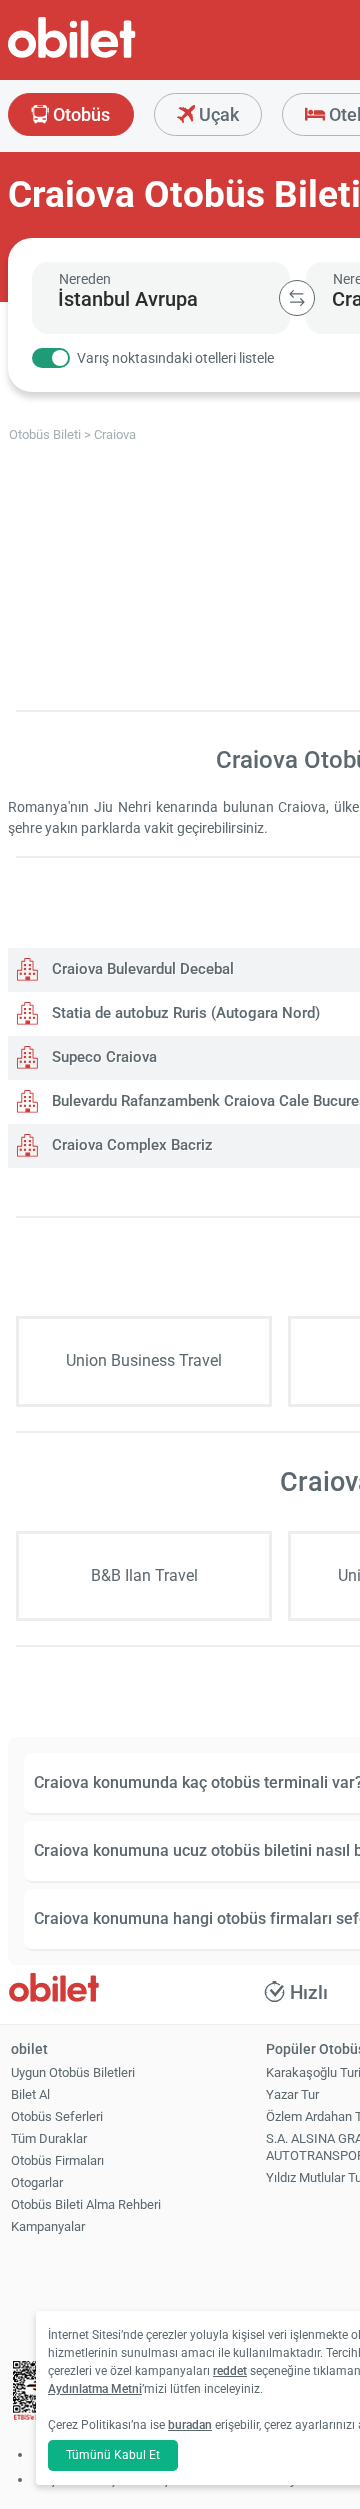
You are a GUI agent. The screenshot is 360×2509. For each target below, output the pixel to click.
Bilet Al (30, 2094)
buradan (190, 2425)
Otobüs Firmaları (57, 2160)
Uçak (217, 114)
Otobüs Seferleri (57, 2116)
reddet (230, 2371)
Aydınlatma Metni (95, 2389)
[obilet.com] (120, 55)
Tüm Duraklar (49, 2138)
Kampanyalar (48, 2226)
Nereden (85, 279)
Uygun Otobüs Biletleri (73, 2072)
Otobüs (79, 114)
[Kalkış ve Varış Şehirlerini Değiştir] (297, 298)
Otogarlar (37, 2182)
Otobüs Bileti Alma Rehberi (86, 2204)
